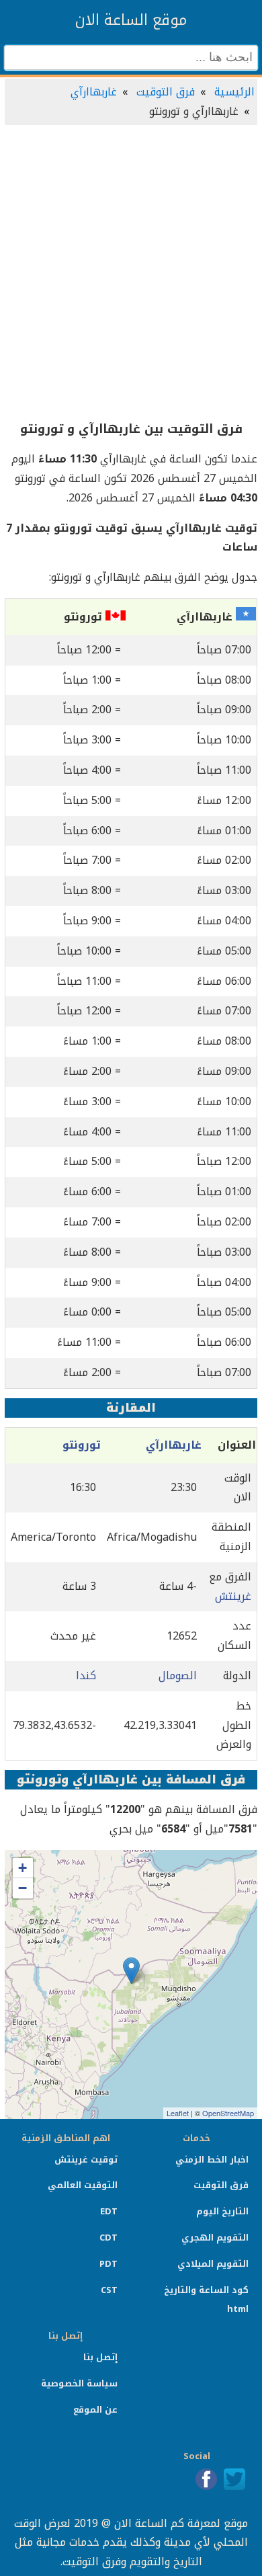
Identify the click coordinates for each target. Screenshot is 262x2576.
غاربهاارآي (94, 92)
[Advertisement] (131, 274)
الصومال (178, 1676)
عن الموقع (95, 2410)
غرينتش (233, 1596)
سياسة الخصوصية (79, 2383)
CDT (108, 2238)
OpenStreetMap (228, 2113)
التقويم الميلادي (213, 2264)
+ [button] (23, 1868)
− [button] (23, 1888)
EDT (109, 2211)
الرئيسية (234, 92)
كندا (86, 1676)
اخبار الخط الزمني (212, 2160)
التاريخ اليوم (222, 2211)
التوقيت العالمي (83, 2185)
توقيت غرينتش (86, 2160)
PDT (108, 2264)
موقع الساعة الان (131, 20)
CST (109, 2290)
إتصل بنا (100, 2357)
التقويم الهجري (215, 2238)
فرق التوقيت (166, 92)
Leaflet (178, 2113)
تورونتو (82, 1445)
